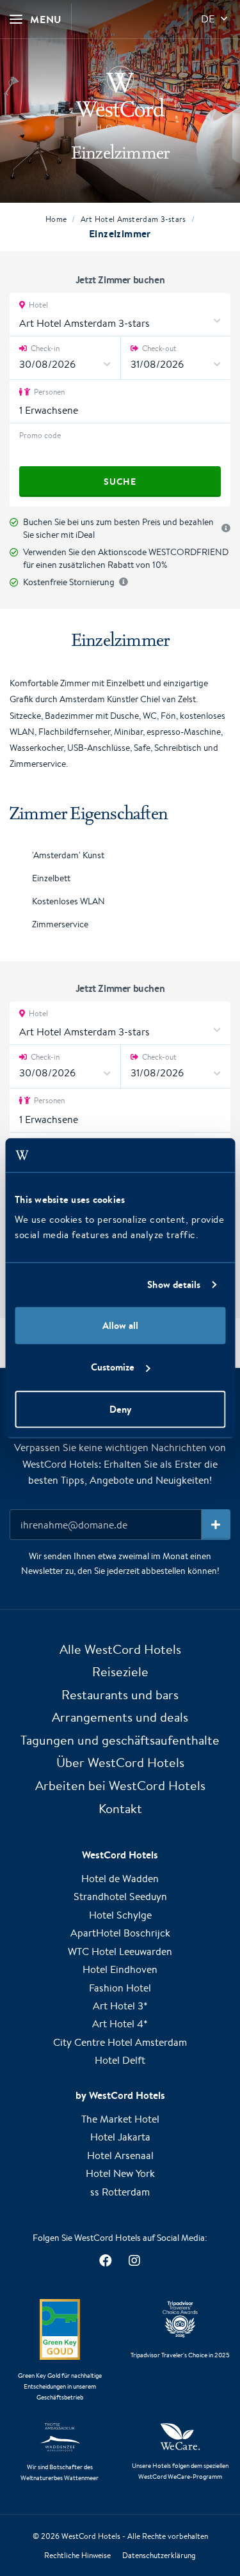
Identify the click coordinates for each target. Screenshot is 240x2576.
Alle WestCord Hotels (120, 1649)
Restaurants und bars (120, 1694)
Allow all (120, 1325)
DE (208, 19)
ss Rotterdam (120, 2192)
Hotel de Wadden (120, 1879)
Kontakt (120, 1808)
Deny (120, 1409)
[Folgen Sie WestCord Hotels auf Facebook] (106, 2260)
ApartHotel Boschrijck (120, 1933)
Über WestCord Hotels (120, 1762)
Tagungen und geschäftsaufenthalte (120, 1740)
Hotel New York (120, 2173)
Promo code (40, 435)
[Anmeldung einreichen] (216, 1525)
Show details (174, 1284)
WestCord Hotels (91, 2536)
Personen (48, 392)
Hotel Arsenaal (120, 2156)
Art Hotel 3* (120, 2006)
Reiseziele (120, 1671)
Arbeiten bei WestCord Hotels (120, 1785)
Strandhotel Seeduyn (120, 1897)
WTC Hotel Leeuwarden (120, 1952)
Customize (113, 1367)
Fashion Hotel (120, 1988)
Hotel (37, 305)
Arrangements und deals (120, 1717)
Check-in (44, 348)
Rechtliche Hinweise (77, 2555)
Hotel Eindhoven (120, 1969)
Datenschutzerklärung (159, 2555)
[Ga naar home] (120, 98)
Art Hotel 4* (120, 2024)
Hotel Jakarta (120, 2137)
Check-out (158, 348)
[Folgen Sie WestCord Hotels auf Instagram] (135, 2260)
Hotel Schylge (120, 1915)
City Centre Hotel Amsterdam (120, 2042)
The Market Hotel (120, 2119)
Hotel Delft (120, 2060)
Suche (120, 482)
